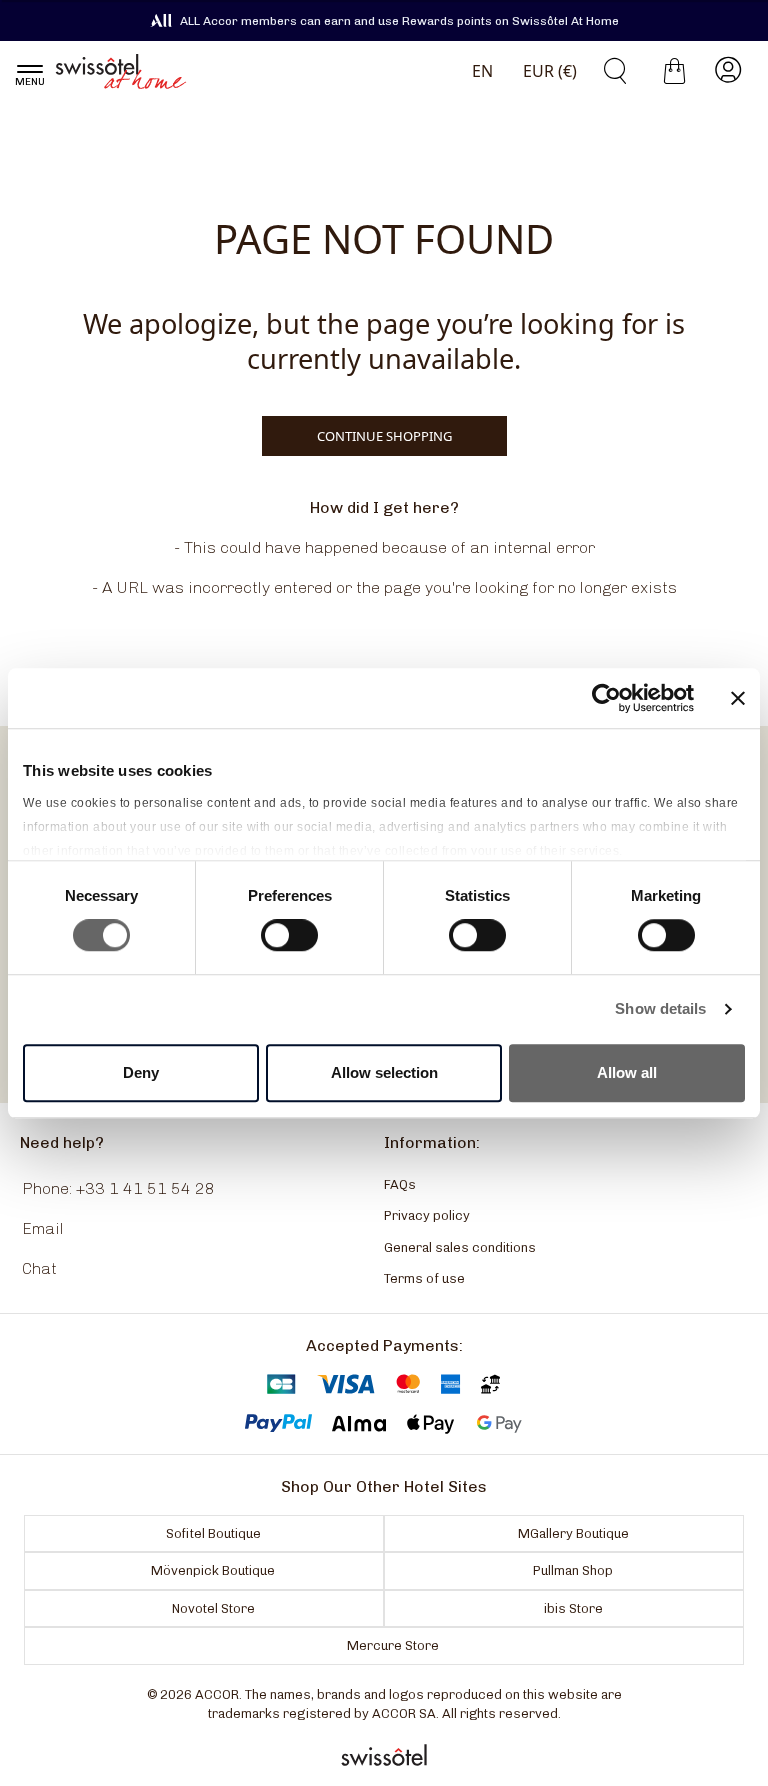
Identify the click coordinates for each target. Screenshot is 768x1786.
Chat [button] (39, 1268)
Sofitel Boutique (213, 1533)
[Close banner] (738, 698)
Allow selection (384, 1072)
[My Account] (728, 71)
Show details (660, 1008)
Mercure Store (393, 1645)
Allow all (627, 1072)
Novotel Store (213, 1608)
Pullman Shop (573, 1570)
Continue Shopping (384, 436)
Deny (141, 1072)
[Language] (478, 71)
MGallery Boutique (573, 1533)
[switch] (289, 937)
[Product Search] (608, 71)
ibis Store (573, 1608)
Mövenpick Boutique (213, 1570)
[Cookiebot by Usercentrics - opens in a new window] (606, 698)
